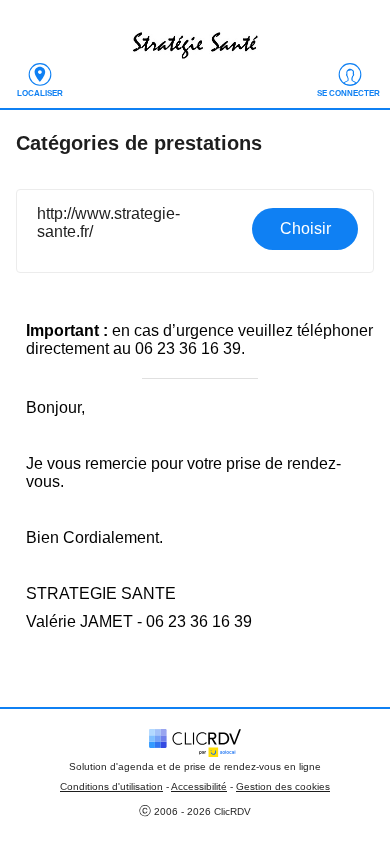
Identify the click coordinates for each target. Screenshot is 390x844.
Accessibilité (199, 786)
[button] (195, 231)
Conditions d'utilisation (111, 786)
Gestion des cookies (283, 786)
